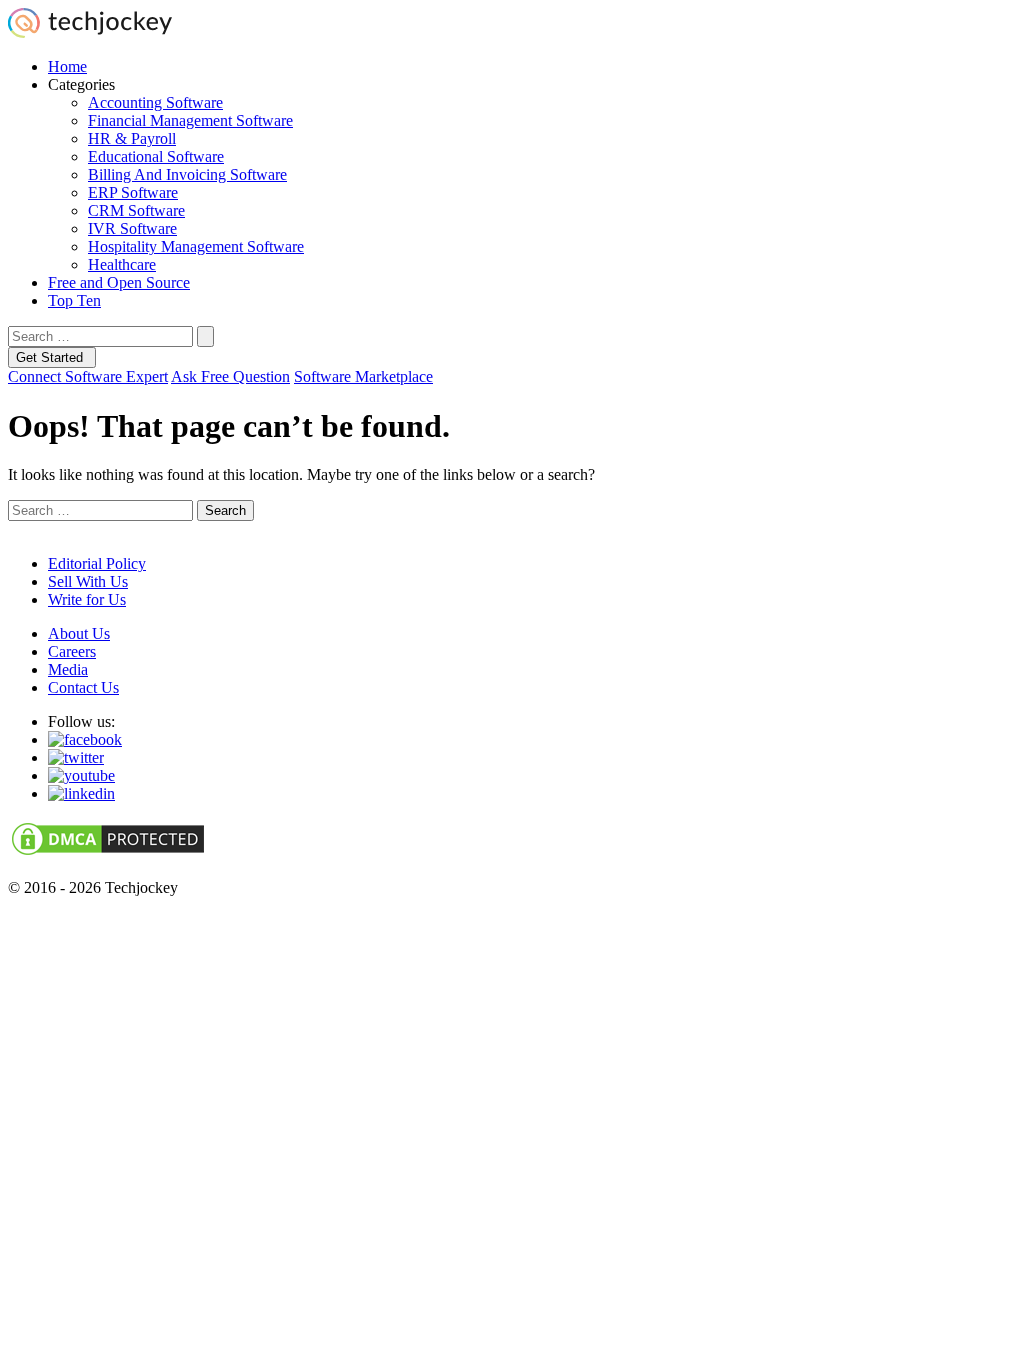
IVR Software (132, 228)
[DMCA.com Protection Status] (108, 853)
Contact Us (83, 687)
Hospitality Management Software (196, 246)
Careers (72, 651)
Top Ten (74, 300)
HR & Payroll (132, 138)
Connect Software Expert (88, 376)
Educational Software (156, 156)
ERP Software (133, 192)
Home (67, 66)
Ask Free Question (230, 376)
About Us (79, 633)
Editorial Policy (97, 563)
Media (68, 669)
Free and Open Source (119, 282)
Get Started (51, 357)
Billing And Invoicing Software (187, 174)
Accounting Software (155, 102)
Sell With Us (88, 581)
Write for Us (87, 599)
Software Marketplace (363, 376)
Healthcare (122, 264)
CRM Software (136, 210)
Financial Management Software (190, 120)
